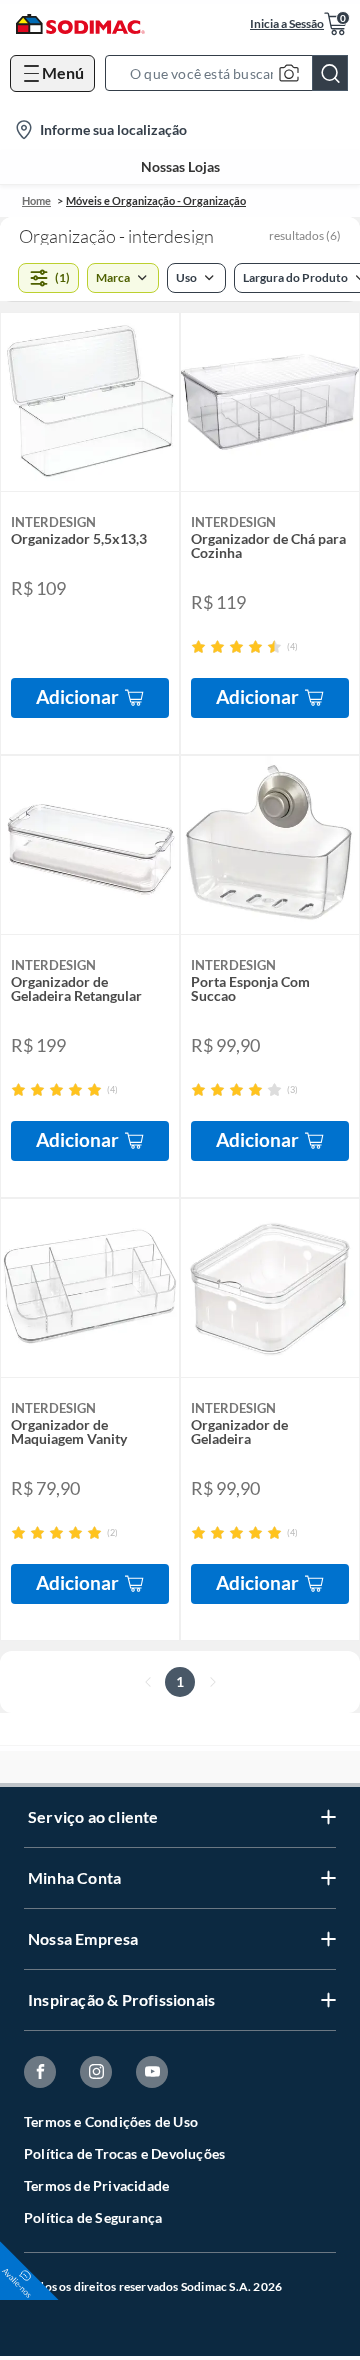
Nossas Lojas (180, 167)
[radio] (198, 646)
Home (36, 200)
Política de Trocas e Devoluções (124, 2153)
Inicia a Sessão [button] (287, 23)
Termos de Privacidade (96, 2185)
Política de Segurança (93, 2217)
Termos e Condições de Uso (111, 2121)
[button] (232, 73)
